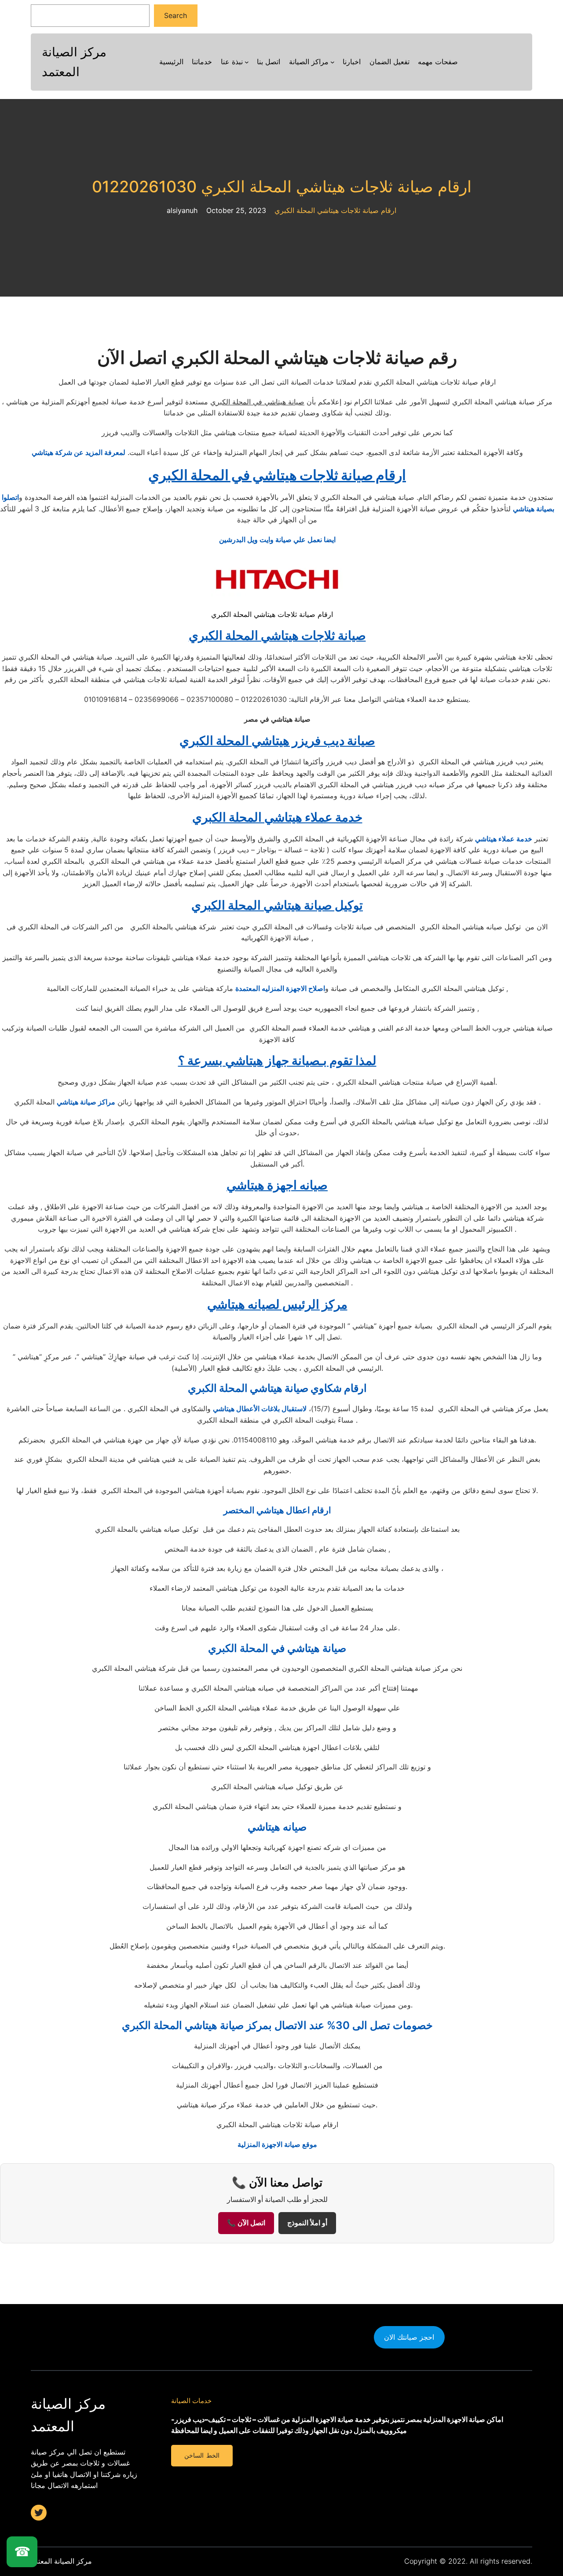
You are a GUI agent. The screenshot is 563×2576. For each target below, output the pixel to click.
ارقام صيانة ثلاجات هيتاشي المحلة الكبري (335, 210)
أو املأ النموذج (307, 2223)
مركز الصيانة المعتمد (61, 2561)
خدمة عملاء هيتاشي (504, 839)
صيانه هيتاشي (277, 1827)
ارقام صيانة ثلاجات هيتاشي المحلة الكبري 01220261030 (282, 187)
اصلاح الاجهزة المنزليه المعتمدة (280, 988)
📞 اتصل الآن (246, 2223)
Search (175, 15)
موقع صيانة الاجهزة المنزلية (277, 2144)
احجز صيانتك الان (409, 2337)
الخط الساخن (202, 2455)
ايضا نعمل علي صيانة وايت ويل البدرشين (277, 539)
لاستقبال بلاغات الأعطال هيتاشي (260, 1409)
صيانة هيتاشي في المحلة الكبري (277, 1648)
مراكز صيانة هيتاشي (86, 1102)
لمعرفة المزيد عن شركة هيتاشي (79, 452)
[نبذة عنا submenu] (247, 62)
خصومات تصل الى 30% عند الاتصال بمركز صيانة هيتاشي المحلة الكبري (277, 2025)
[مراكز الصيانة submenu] (333, 62)
